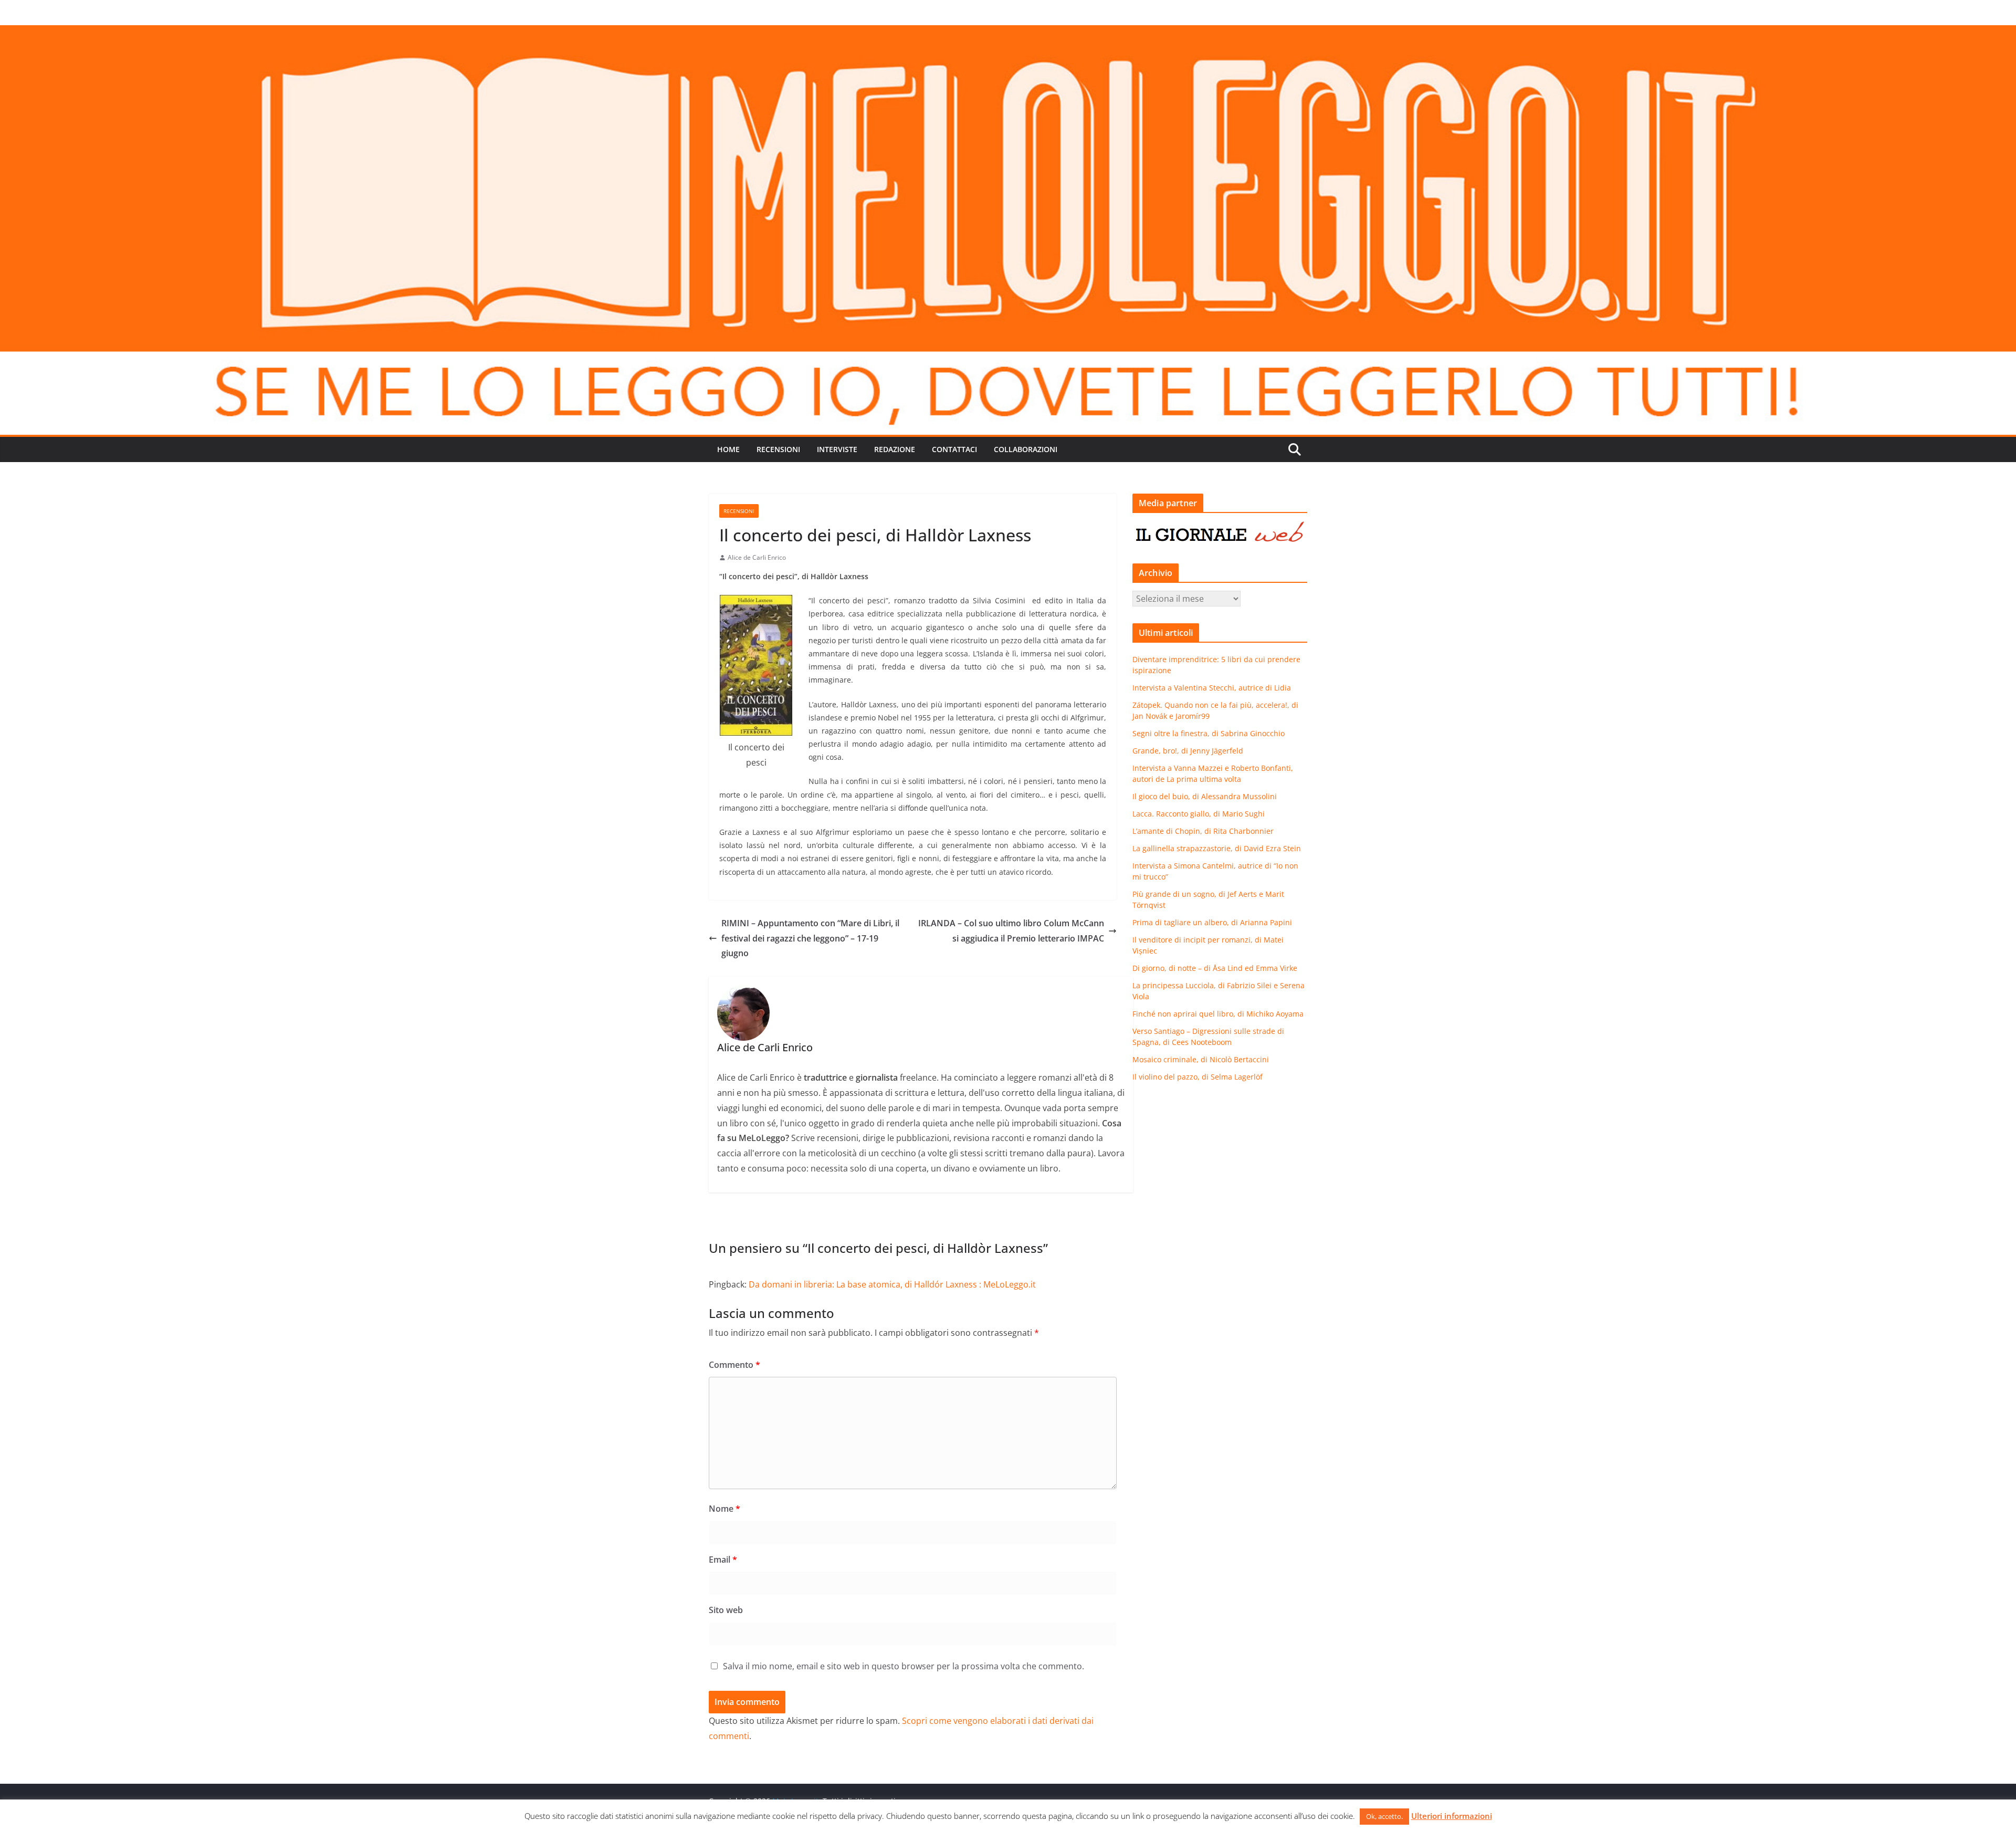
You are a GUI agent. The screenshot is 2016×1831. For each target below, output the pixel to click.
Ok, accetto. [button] (1384, 1816)
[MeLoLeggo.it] (1008, 33)
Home (728, 449)
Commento (734, 1365)
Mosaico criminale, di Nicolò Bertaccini (1201, 1059)
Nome (724, 1509)
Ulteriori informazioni (1452, 1816)
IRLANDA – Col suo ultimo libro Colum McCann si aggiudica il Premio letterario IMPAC (1011, 931)
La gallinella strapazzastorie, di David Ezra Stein (1217, 848)
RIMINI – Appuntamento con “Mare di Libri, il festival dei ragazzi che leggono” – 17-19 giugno (810, 938)
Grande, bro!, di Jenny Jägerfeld (1188, 751)
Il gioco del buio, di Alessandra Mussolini (1205, 796)
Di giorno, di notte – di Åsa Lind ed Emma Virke (1215, 968)
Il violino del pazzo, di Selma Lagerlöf (1198, 1077)
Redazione (895, 449)
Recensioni (778, 449)
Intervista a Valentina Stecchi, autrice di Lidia (1212, 688)
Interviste (837, 449)
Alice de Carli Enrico (757, 557)
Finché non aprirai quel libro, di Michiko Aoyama (1218, 1014)
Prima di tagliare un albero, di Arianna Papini (1212, 922)
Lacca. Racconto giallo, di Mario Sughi (1199, 814)
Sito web (726, 1610)
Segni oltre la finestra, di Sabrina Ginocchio (1209, 733)
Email (723, 1560)
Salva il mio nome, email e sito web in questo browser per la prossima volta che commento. (904, 1666)
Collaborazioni (1026, 449)
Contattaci (954, 449)
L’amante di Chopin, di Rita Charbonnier (1203, 831)
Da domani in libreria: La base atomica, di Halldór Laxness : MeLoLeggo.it (892, 1284)
